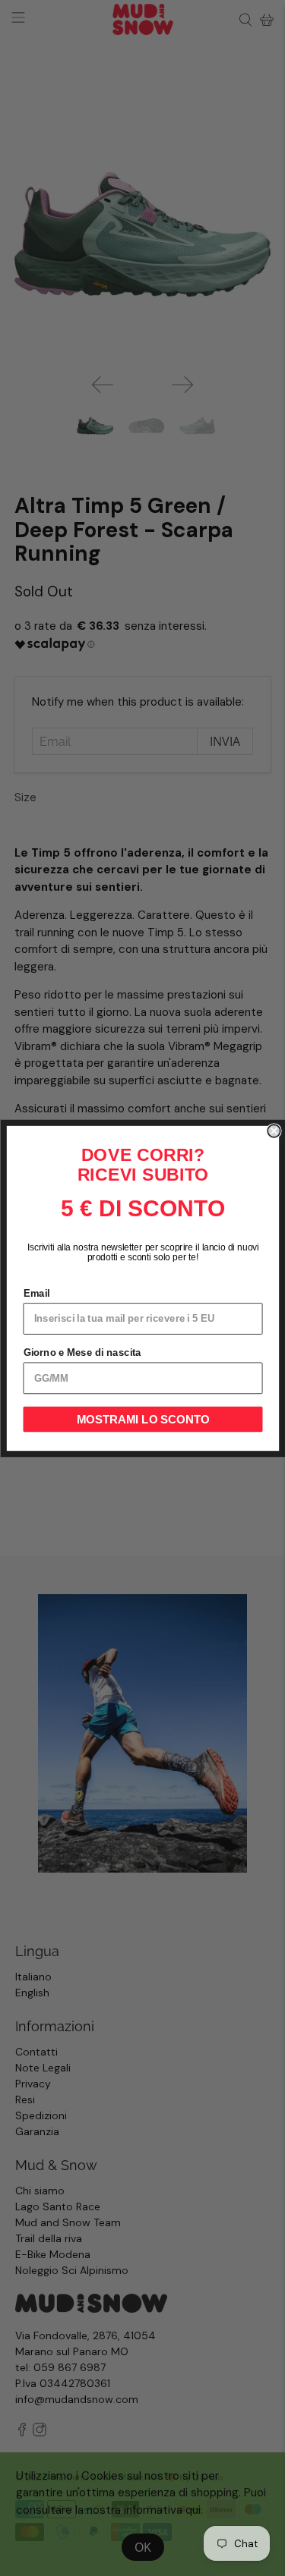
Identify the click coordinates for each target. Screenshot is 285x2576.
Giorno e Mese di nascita (82, 1352)
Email (36, 1293)
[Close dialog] (274, 1131)
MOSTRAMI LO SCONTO (142, 1419)
